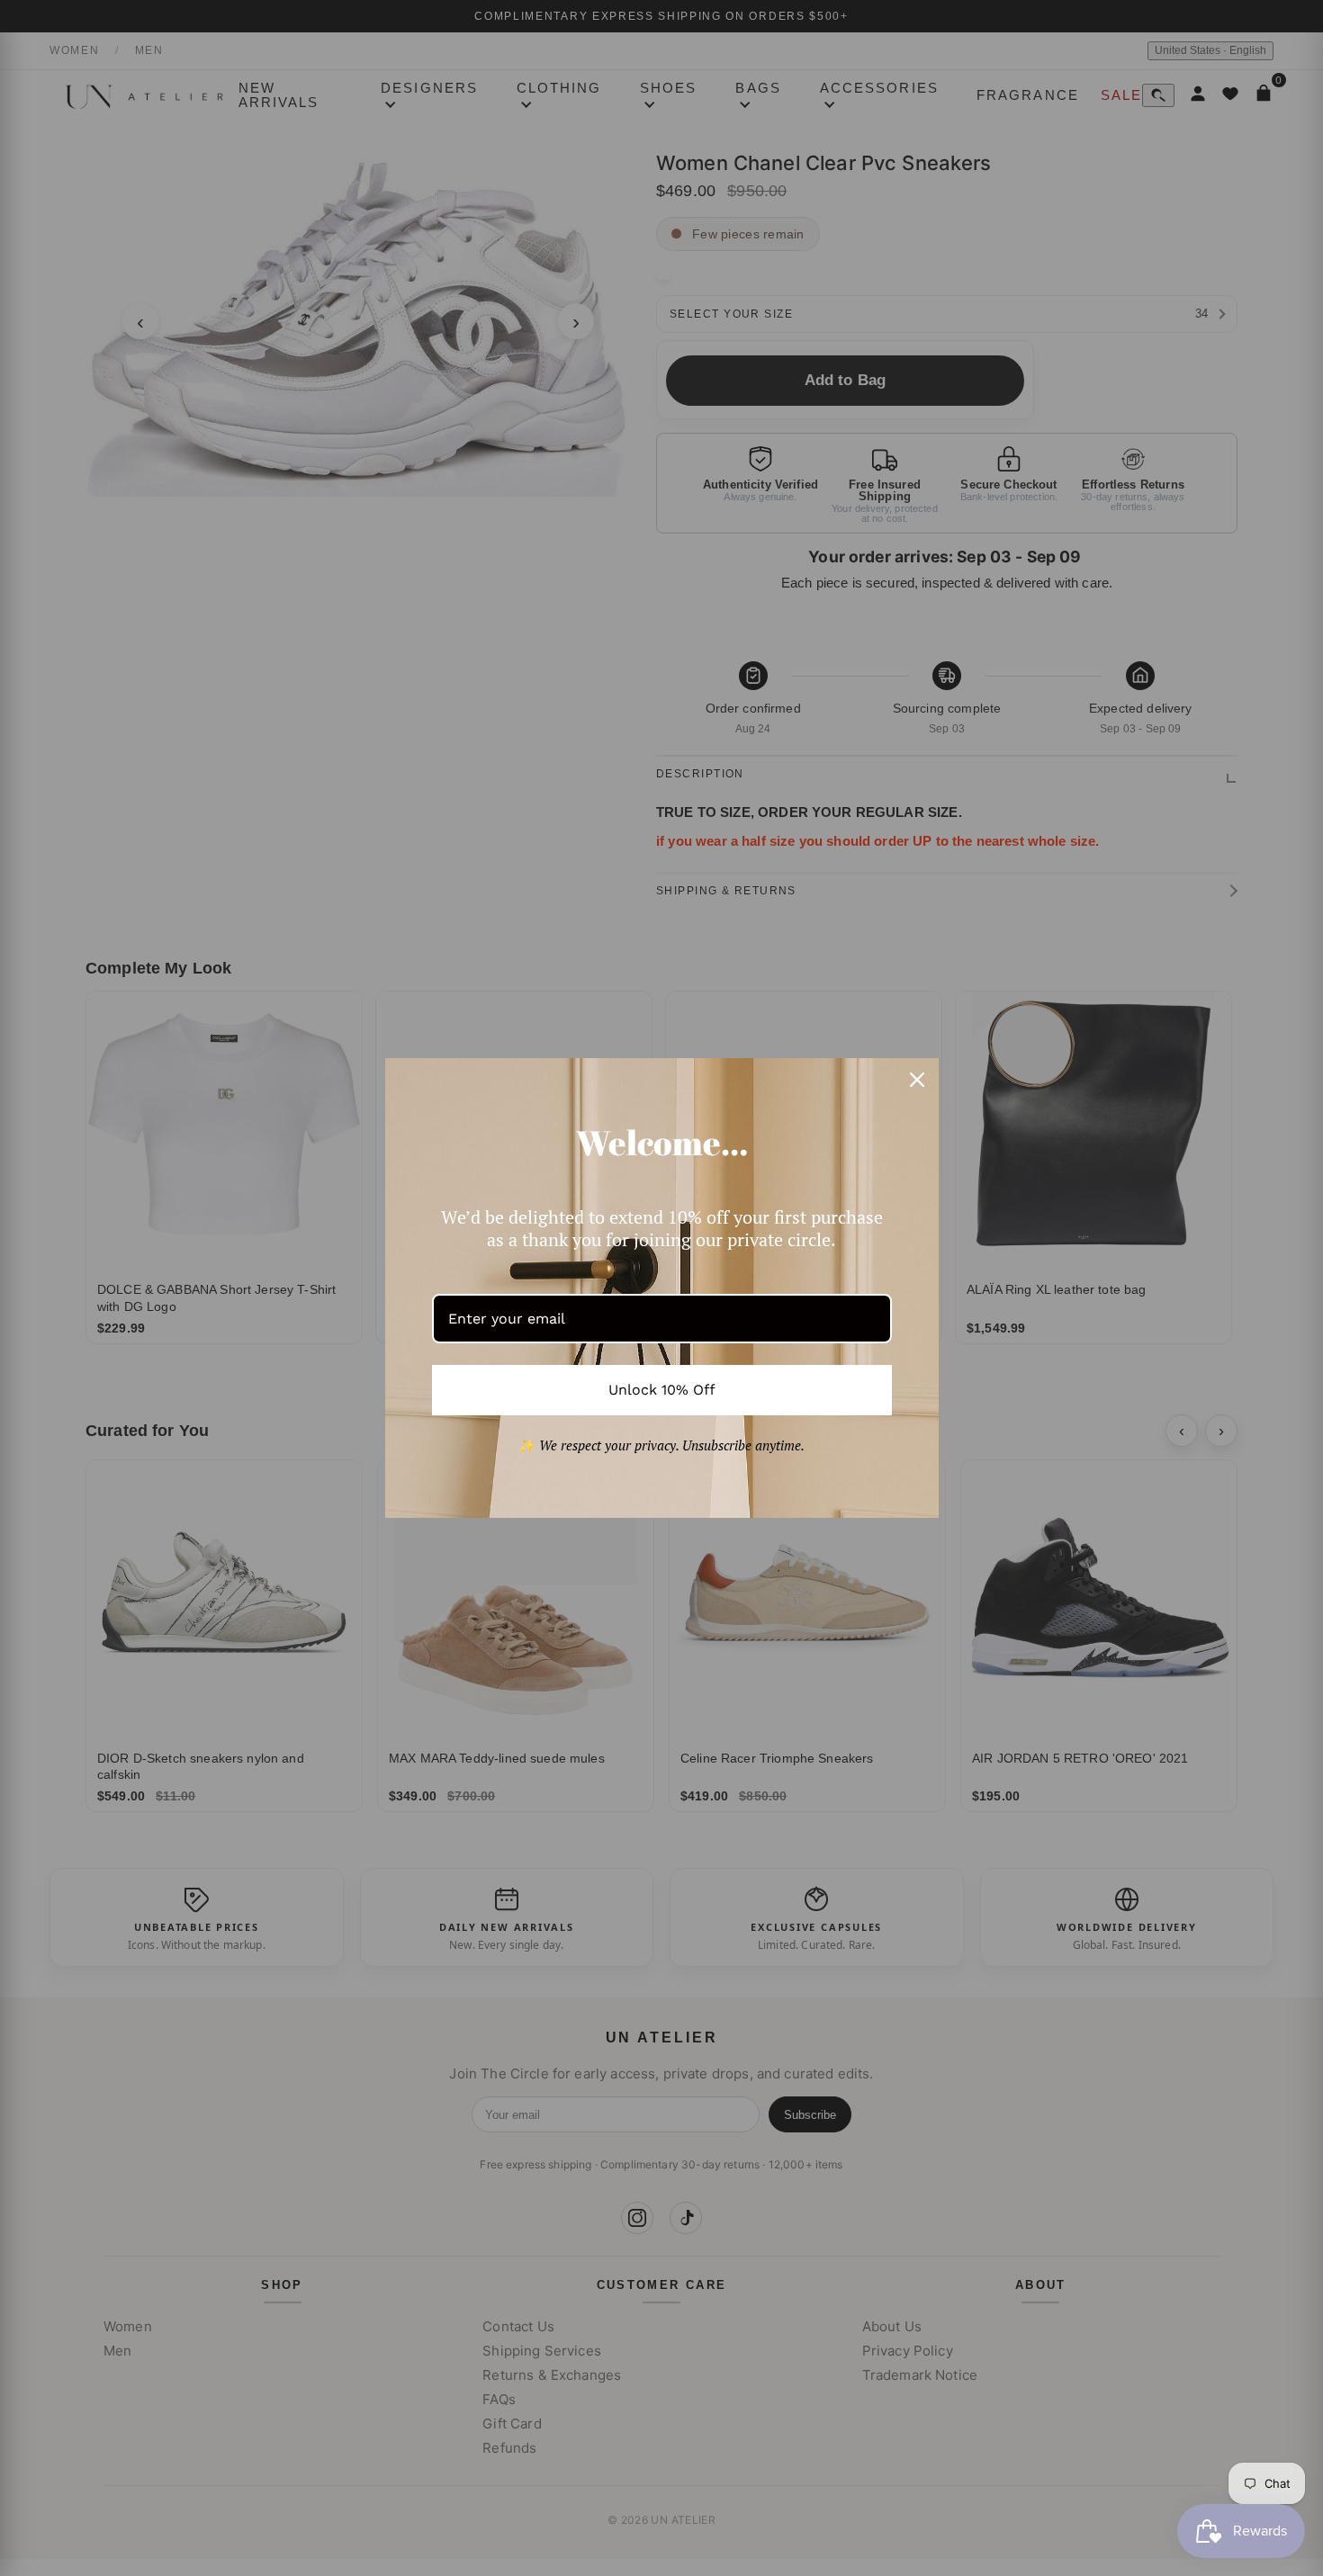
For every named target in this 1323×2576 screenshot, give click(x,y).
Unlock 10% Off (662, 1390)
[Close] (917, 1080)
